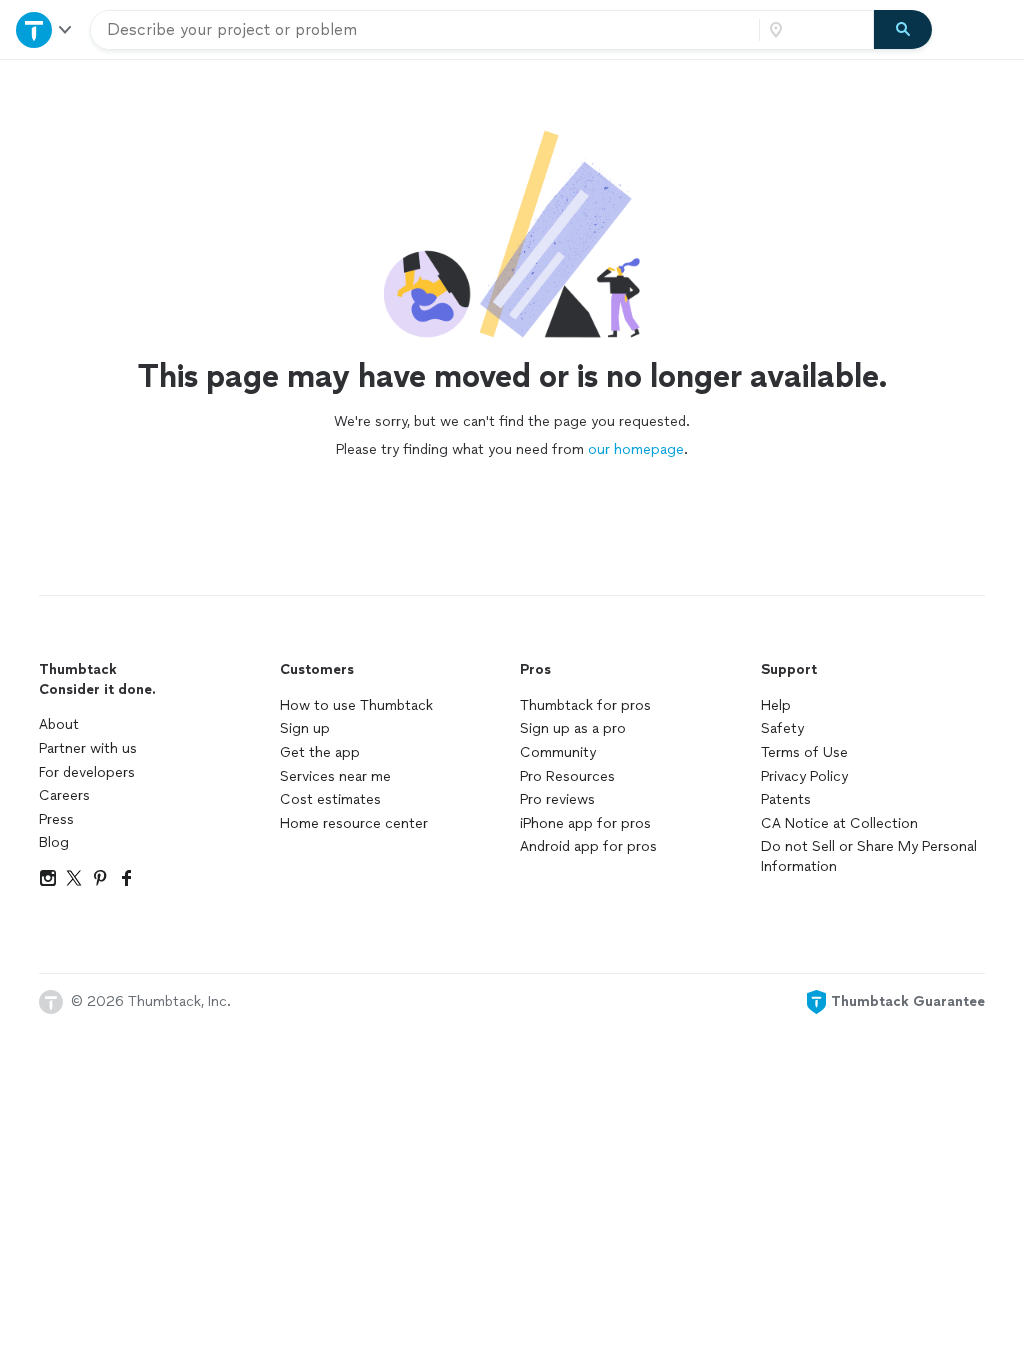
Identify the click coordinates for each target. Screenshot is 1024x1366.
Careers (64, 795)
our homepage (636, 449)
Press (56, 819)
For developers (87, 772)
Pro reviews (557, 799)
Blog (54, 842)
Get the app (320, 752)
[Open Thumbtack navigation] (45, 29)
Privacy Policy (804, 776)
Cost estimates (330, 799)
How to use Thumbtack (356, 705)
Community (558, 752)
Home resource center (354, 823)
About (59, 724)
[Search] (903, 30)
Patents (786, 799)
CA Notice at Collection (839, 823)
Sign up (305, 728)
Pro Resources (567, 776)
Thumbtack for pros (585, 705)
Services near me (335, 776)
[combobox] (425, 30)
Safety (782, 728)
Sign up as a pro (573, 728)
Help (776, 705)
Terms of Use (804, 752)
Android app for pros (588, 846)
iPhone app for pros (585, 823)
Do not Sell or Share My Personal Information (869, 856)
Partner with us (88, 748)
